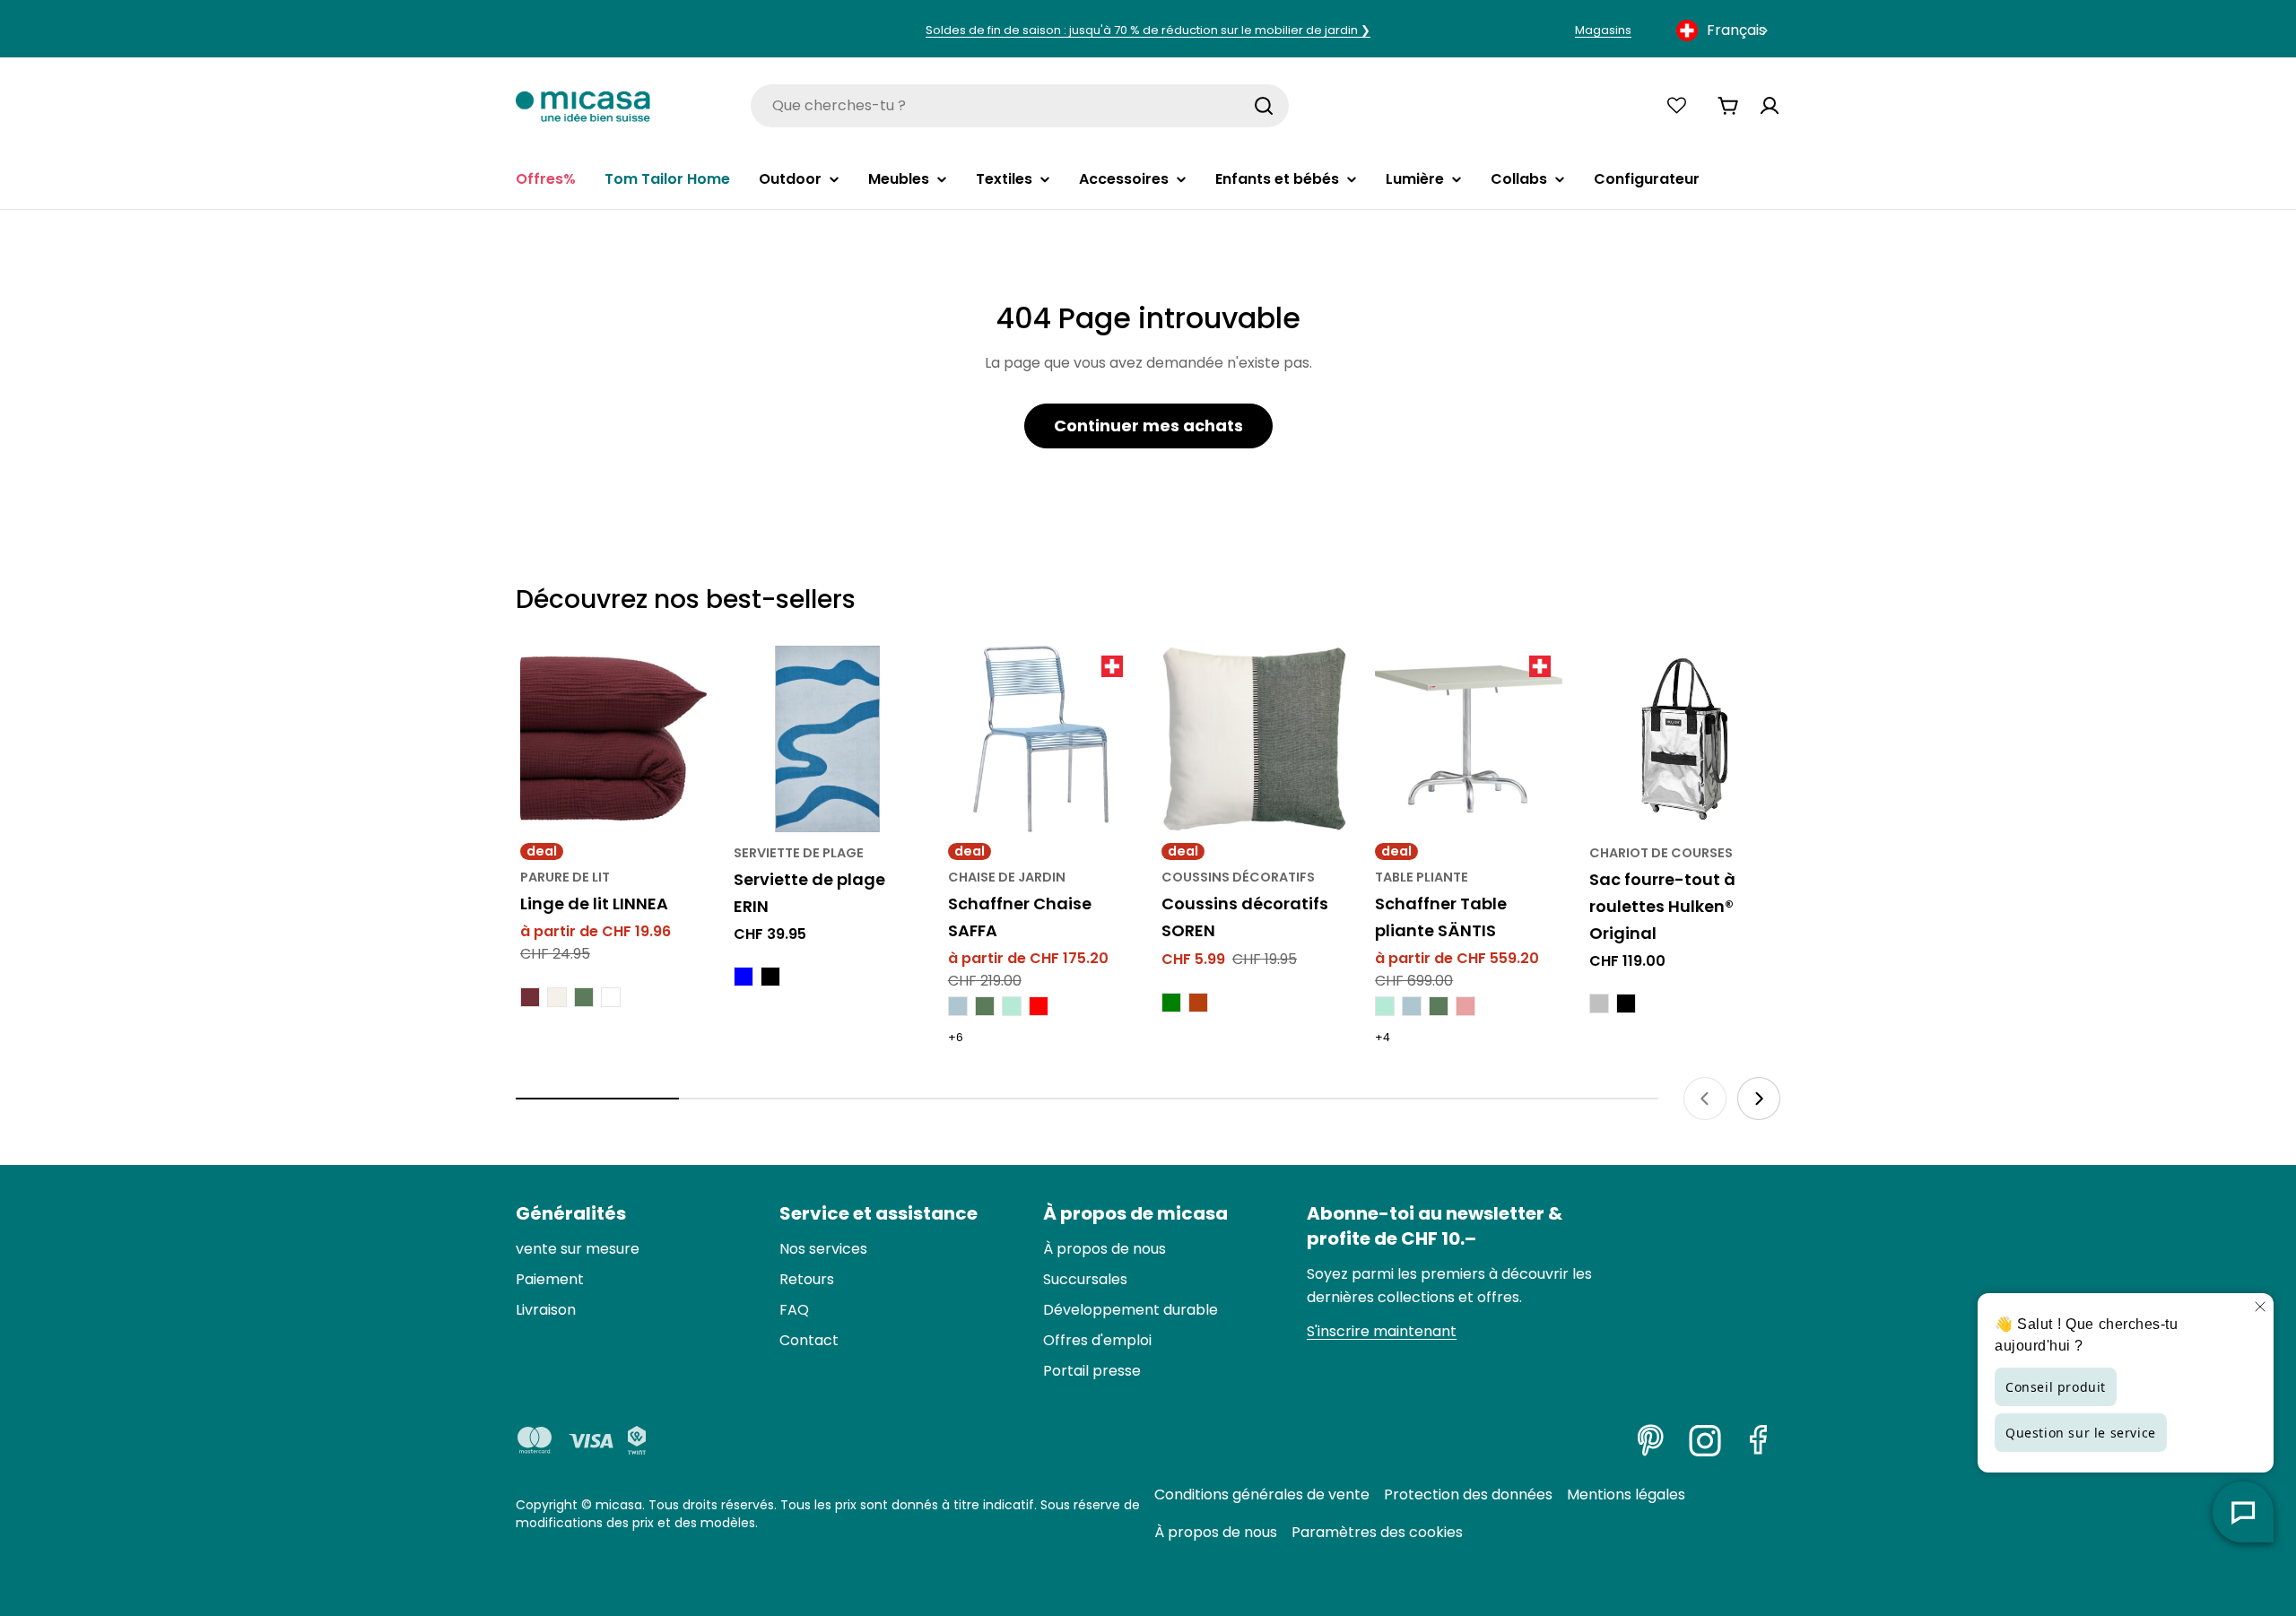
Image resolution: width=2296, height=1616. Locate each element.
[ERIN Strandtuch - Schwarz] (770, 977)
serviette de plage (799, 853)
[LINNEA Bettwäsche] (613, 739)
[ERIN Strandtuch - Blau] (744, 977)
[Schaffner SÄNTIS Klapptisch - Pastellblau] (1412, 1006)
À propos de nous (1216, 1532)
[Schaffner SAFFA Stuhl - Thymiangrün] (985, 1006)
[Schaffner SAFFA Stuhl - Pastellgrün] (1012, 1006)
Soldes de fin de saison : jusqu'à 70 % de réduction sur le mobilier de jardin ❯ (1148, 30)
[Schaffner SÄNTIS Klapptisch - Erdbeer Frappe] (1465, 1006)
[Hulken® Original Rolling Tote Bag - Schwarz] (1626, 1003)
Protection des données (1468, 1494)
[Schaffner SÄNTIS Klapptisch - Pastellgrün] (1385, 1006)
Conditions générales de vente (1262, 1494)
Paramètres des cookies (1377, 1532)
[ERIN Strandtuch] (827, 739)
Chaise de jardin (1007, 877)
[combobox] (1724, 30)
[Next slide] (1759, 1099)
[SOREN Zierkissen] (1255, 739)
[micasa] (583, 105)
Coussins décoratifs (1238, 877)
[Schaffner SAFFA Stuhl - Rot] (1039, 1006)
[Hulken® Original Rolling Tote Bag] (1683, 739)
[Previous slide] (1705, 1099)
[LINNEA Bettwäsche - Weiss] (611, 997)
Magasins (1603, 30)
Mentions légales (1626, 1494)
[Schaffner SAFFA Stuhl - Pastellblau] (958, 1006)
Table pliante (1422, 877)
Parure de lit (565, 877)
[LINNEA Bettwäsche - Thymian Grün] (584, 997)
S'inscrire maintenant (1382, 1331)
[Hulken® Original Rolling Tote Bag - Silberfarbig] (1599, 1003)
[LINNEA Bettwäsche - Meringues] (557, 997)
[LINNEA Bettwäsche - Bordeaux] (530, 997)
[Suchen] (1264, 106)
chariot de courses (1661, 853)
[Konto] (1770, 106)
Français (1736, 30)
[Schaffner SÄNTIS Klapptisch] (1468, 739)
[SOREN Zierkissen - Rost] (1198, 1003)
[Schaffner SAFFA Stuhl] (1041, 739)
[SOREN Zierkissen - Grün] (1171, 1003)
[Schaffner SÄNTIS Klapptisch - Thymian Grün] (1439, 1006)
